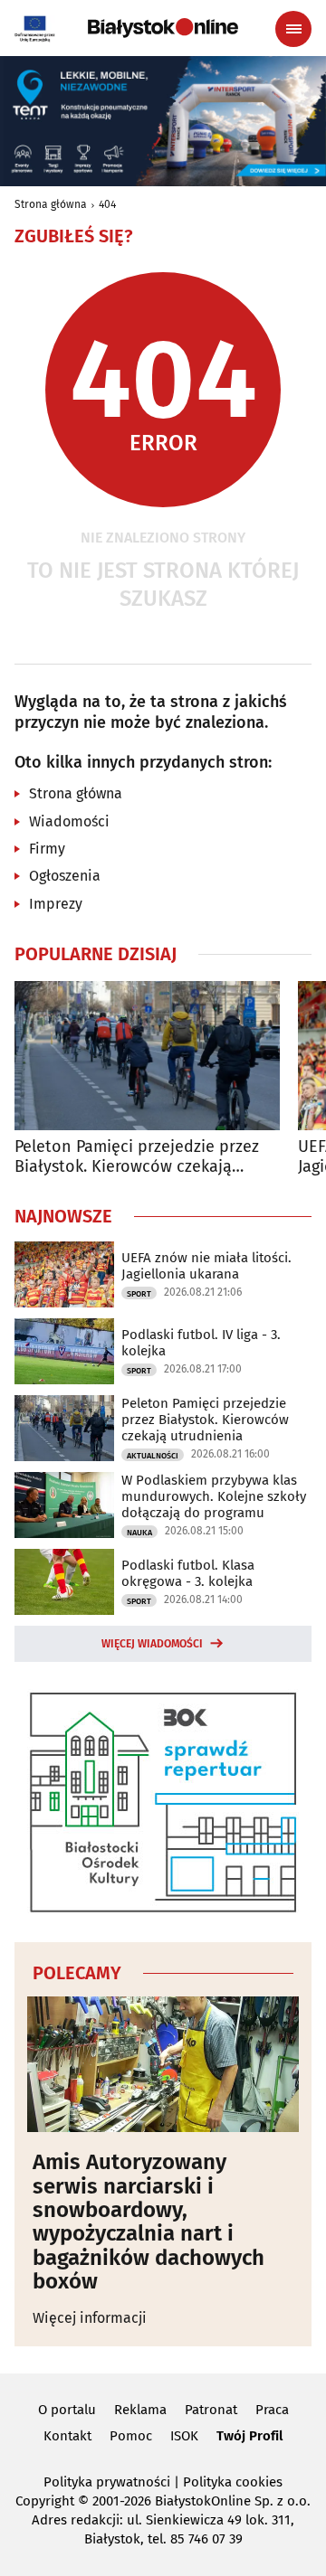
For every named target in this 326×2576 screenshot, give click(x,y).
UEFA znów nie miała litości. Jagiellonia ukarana (206, 1266)
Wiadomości (69, 821)
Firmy (47, 849)
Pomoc (131, 2436)
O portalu (67, 2410)
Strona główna (51, 204)
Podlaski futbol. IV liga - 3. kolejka (201, 1343)
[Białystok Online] (163, 28)
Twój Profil (249, 2436)
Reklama (140, 2410)
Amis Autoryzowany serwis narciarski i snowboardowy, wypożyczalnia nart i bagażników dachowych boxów (149, 2222)
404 (107, 204)
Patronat (211, 2410)
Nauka (139, 1533)
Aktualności (153, 1456)
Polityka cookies (233, 2482)
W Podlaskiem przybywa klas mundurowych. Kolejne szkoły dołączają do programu (214, 1496)
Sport (139, 1294)
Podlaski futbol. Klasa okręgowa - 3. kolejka (188, 1573)
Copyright (45, 2501)
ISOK (184, 2436)
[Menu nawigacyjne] (293, 29)
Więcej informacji (90, 2318)
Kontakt (67, 2436)
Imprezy (56, 904)
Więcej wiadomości (152, 1644)
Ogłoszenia (65, 876)
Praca (272, 2410)
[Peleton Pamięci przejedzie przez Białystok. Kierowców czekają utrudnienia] (147, 1056)
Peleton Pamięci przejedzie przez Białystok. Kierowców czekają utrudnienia (137, 1157)
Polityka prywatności (107, 2482)
